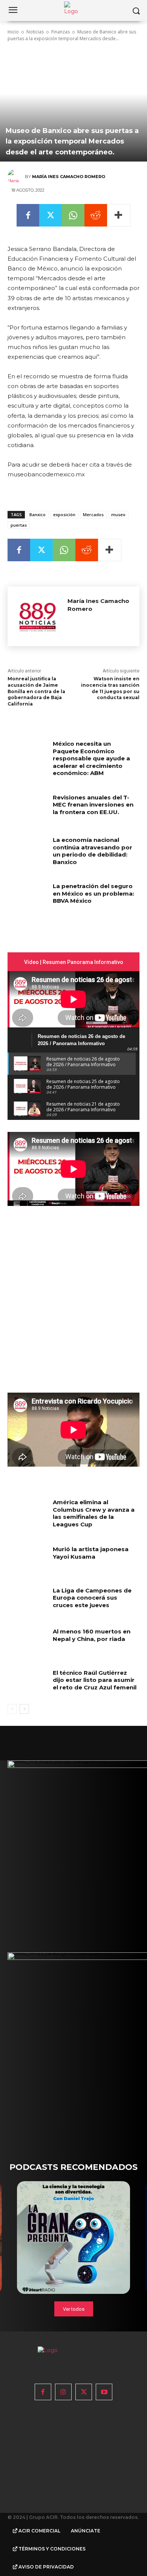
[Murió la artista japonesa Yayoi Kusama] (27, 1559)
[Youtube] (104, 2392)
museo (118, 514)
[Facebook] (28, 215)
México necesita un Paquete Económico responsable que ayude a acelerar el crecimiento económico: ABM (91, 758)
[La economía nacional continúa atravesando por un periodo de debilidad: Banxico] (27, 850)
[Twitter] (51, 215)
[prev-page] (12, 1709)
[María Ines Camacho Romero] (16, 177)
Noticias (35, 32)
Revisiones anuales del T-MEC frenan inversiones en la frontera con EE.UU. (93, 805)
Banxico (38, 514)
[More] (119, 215)
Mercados (93, 514)
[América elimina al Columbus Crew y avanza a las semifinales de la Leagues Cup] (27, 1512)
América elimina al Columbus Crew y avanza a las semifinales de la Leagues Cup (94, 1513)
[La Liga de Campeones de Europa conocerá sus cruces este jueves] (27, 1601)
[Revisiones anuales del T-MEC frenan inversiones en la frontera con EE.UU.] (27, 808)
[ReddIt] (96, 215)
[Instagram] (63, 2392)
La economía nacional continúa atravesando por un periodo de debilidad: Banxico (93, 851)
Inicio (13, 32)
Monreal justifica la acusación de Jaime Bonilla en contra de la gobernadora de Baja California (36, 691)
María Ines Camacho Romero (69, 177)
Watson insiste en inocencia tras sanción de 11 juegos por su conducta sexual (110, 688)
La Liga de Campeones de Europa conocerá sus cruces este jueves (92, 1598)
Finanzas (60, 32)
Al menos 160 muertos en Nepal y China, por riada (92, 1635)
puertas (19, 525)
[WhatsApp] (73, 215)
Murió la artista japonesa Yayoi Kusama (91, 1553)
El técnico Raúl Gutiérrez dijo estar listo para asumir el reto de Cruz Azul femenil (95, 1680)
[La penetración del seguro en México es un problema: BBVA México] (27, 896)
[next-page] (24, 1709)
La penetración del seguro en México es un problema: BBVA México (93, 893)
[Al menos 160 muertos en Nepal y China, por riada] (27, 1642)
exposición (64, 514)
